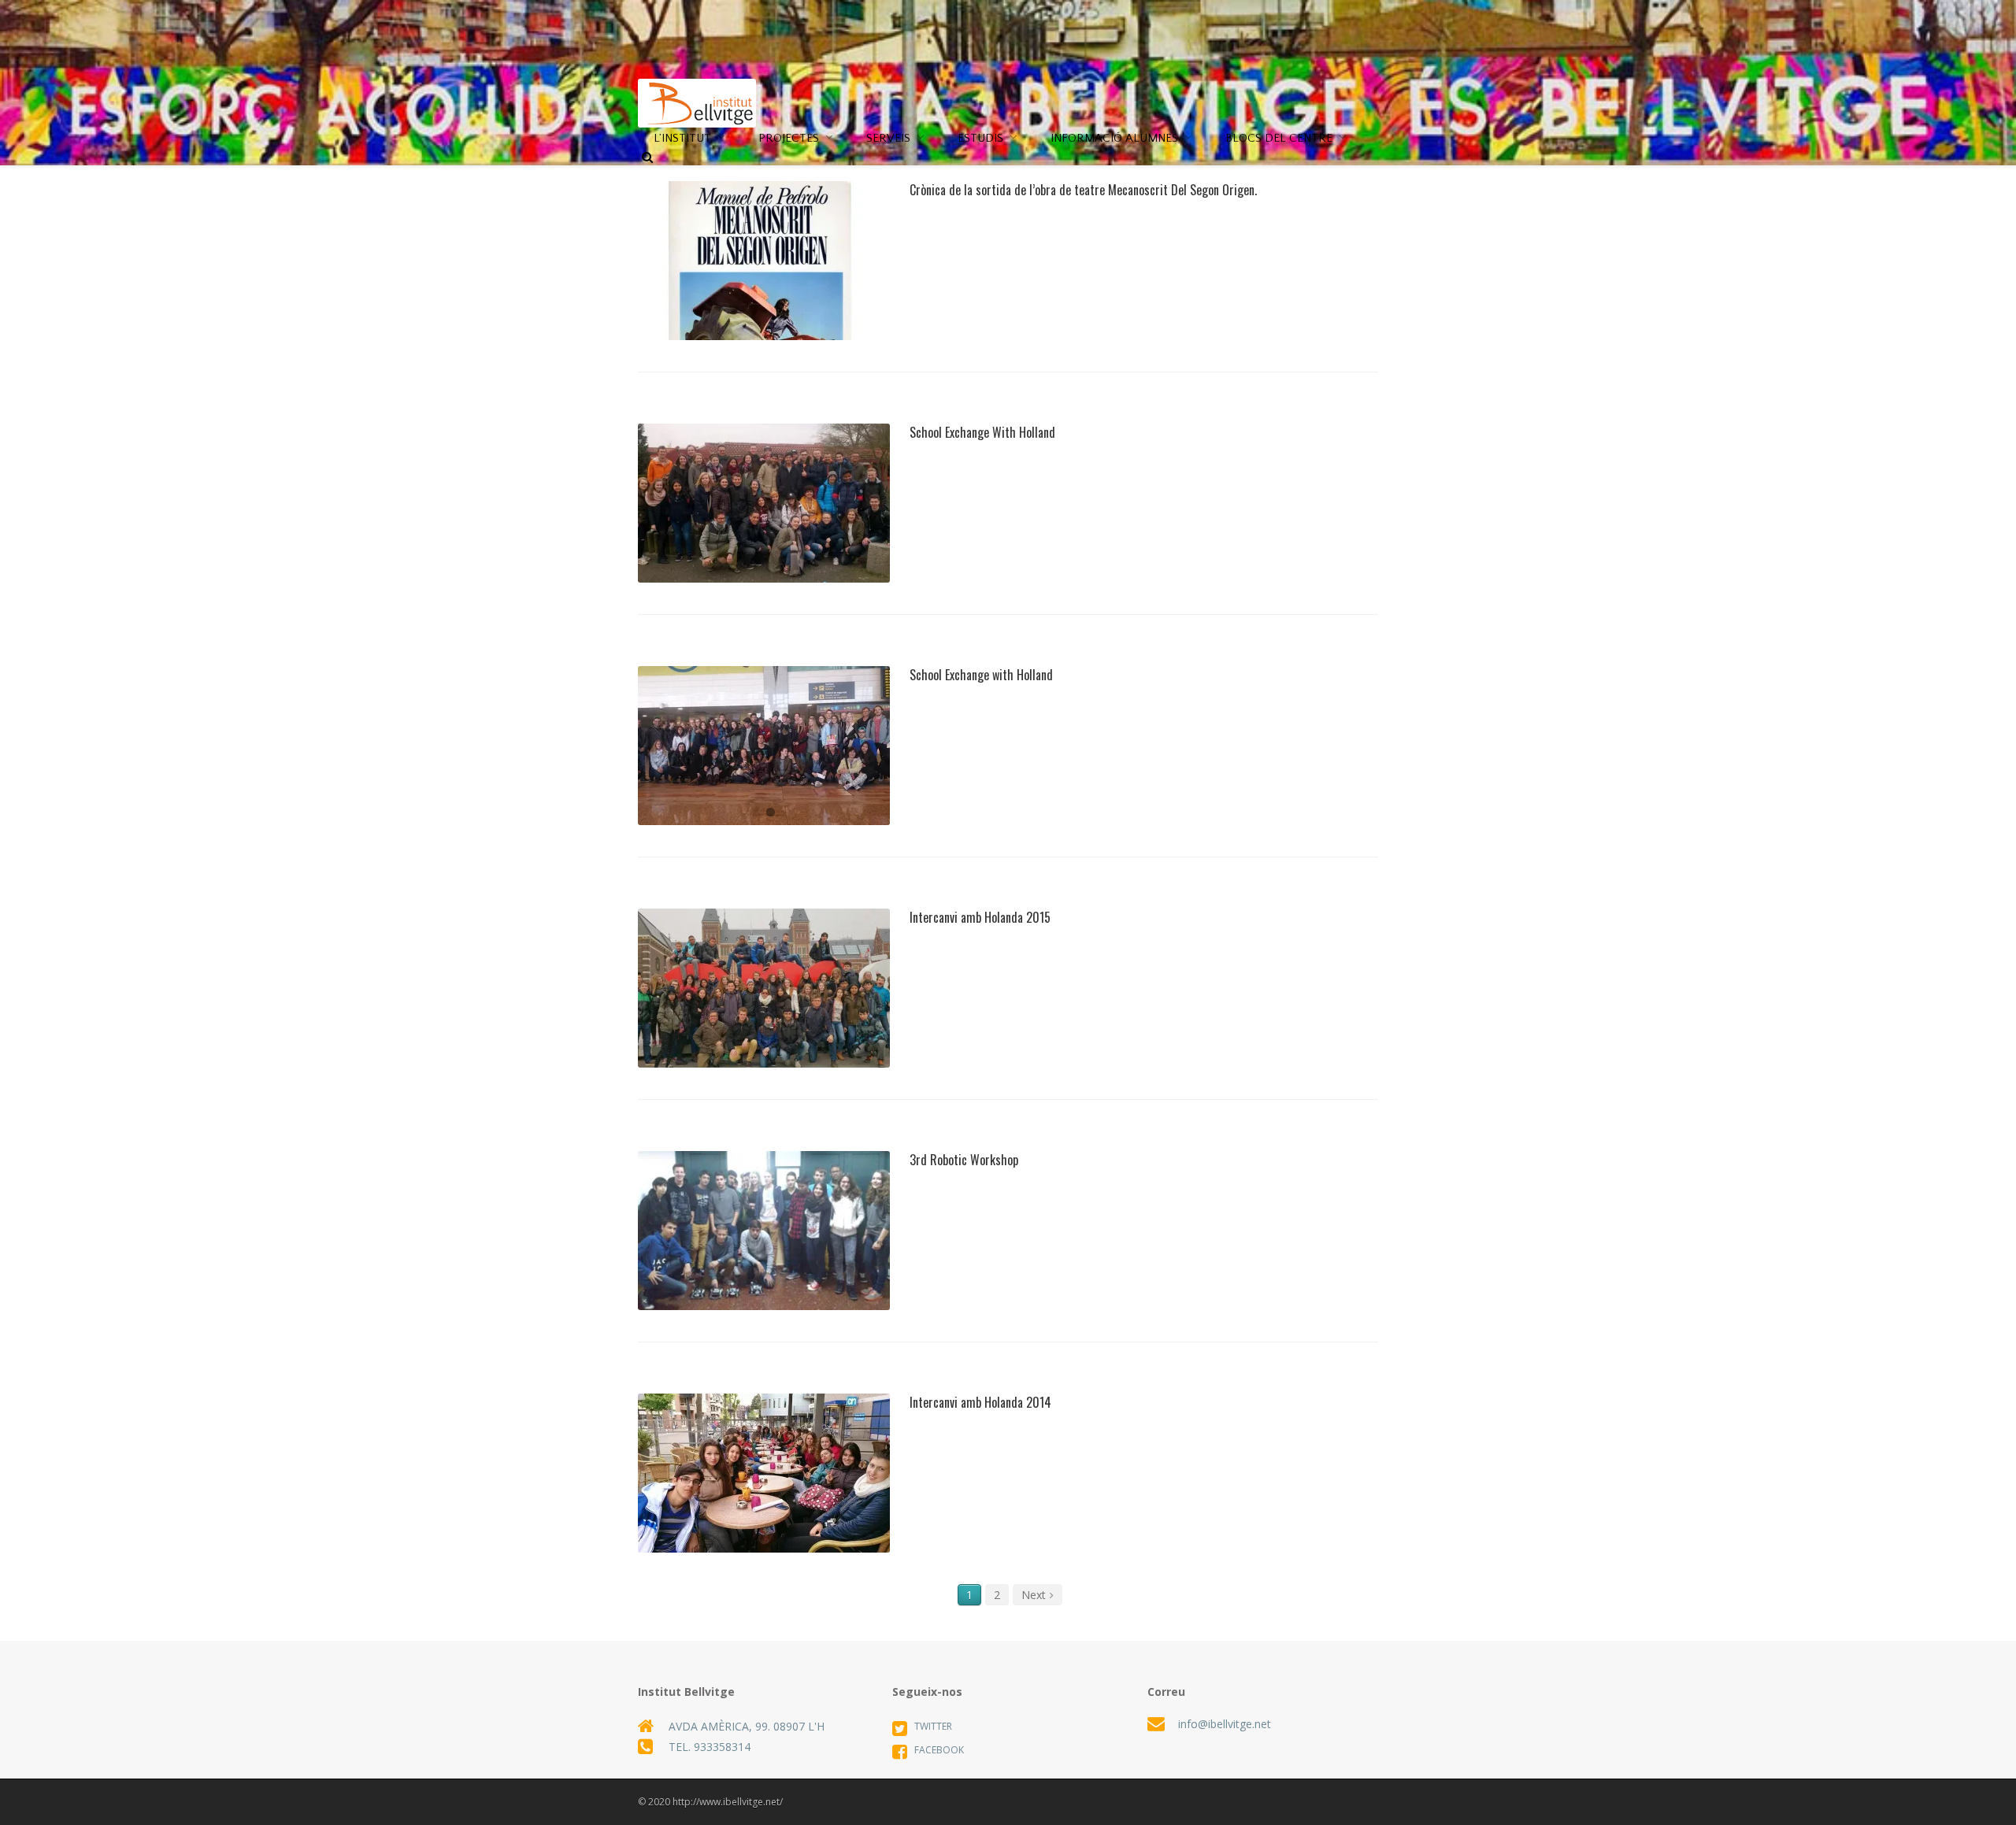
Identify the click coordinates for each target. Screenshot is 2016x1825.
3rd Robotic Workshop (765, 1246)
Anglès (765, 545)
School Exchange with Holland (981, 675)
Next (1034, 1595)
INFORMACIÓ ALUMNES (1114, 138)
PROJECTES (789, 138)
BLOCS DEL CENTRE (1279, 138)
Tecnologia (782, 1272)
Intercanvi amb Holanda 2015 (765, 1004)
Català (765, 311)
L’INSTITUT (682, 138)
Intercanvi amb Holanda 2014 (765, 1489)
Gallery (842, 224)
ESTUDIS (980, 138)
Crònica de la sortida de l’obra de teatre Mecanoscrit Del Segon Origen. (765, 276)
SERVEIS (888, 138)
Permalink (689, 224)
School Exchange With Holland (765, 519)
